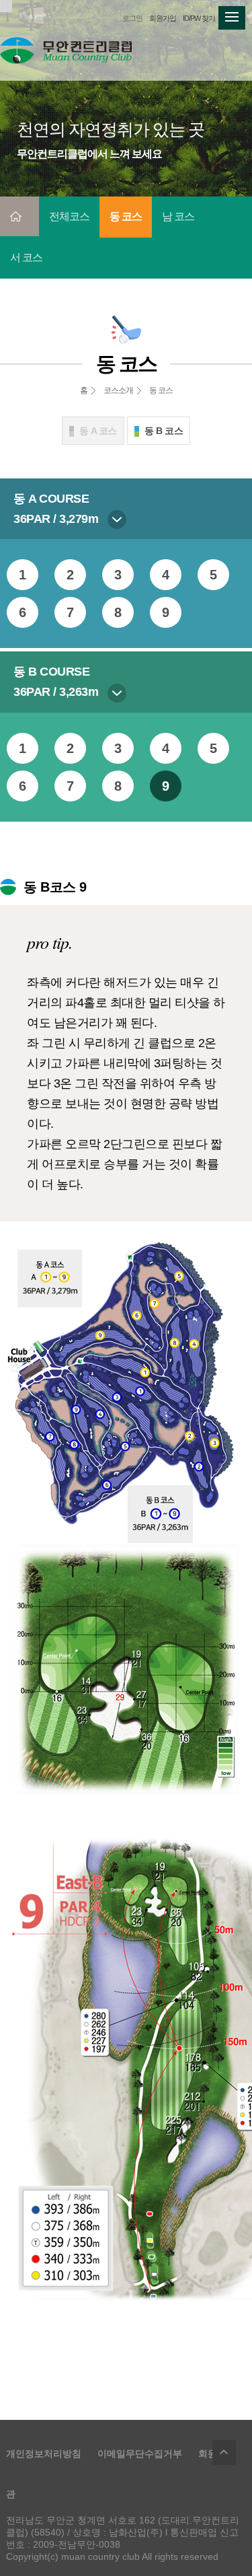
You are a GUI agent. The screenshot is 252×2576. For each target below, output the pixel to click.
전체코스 (69, 216)
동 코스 (126, 216)
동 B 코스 (164, 431)
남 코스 (178, 216)
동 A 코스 (98, 431)
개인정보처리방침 (44, 2454)
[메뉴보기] (232, 14)
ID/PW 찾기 (199, 18)
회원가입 (163, 18)
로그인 (132, 18)
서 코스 (26, 257)
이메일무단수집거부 (140, 2454)
